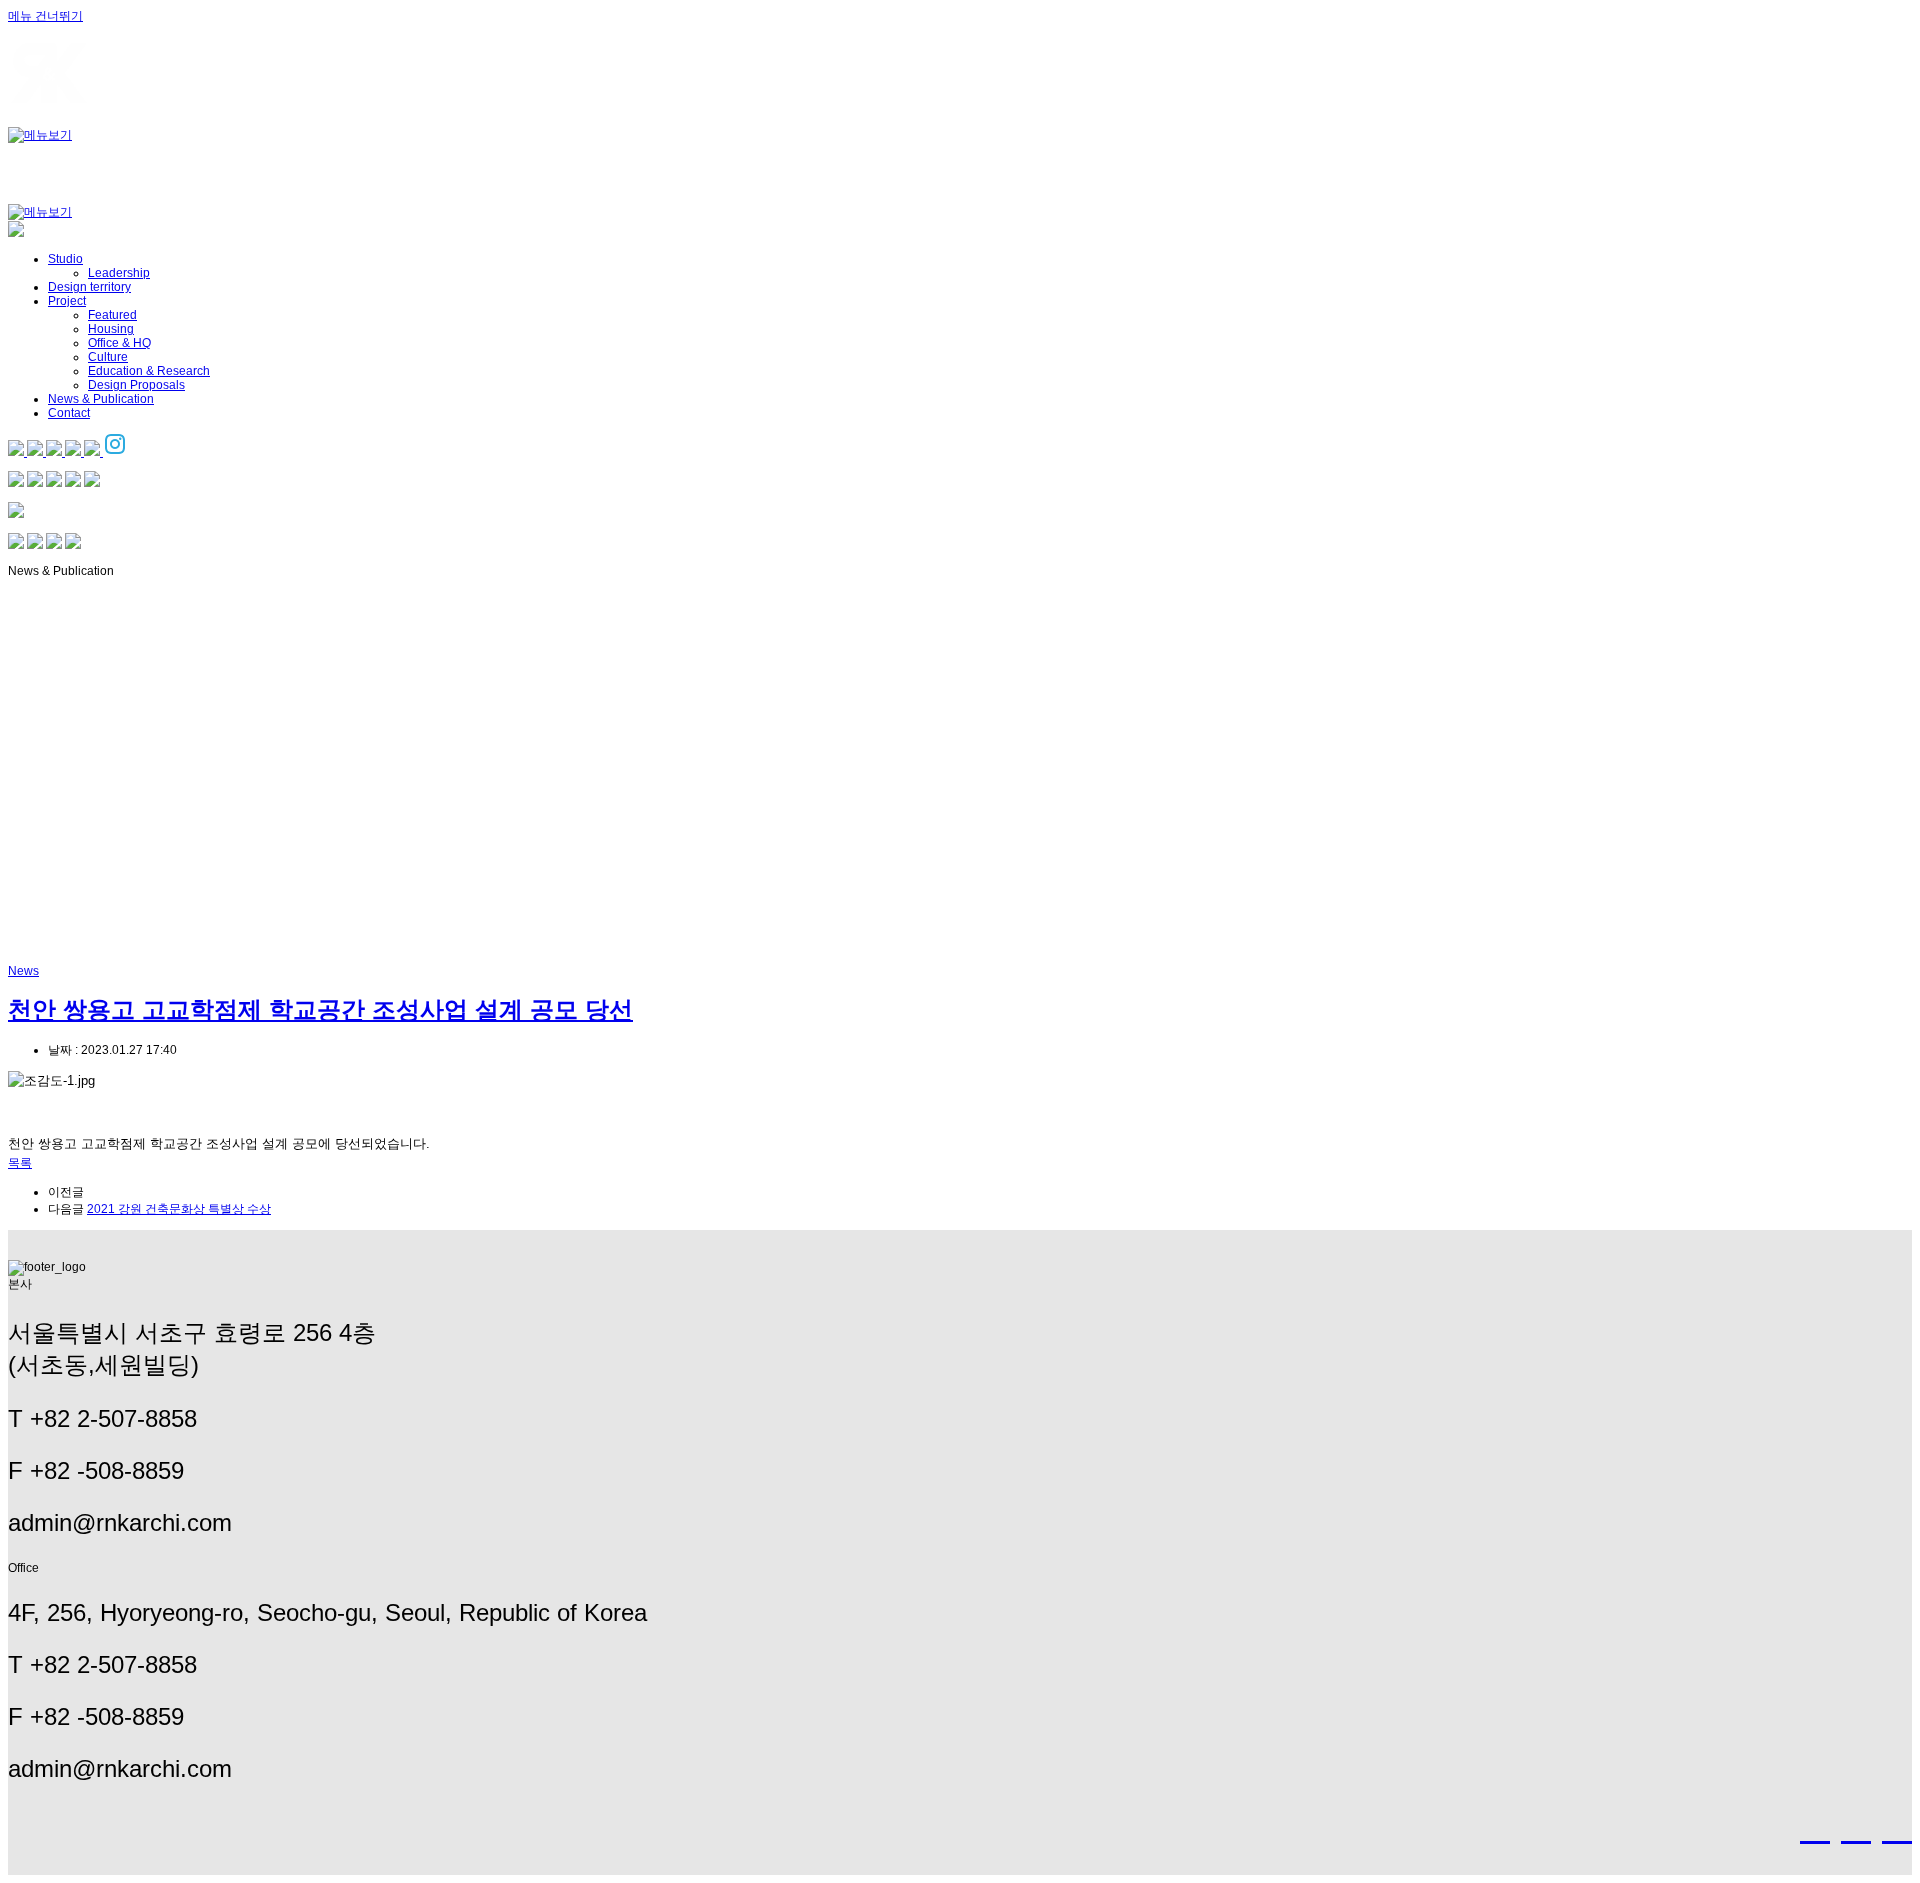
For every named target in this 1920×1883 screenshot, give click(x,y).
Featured (112, 315)
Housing (111, 329)
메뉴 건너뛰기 (45, 16)
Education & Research (149, 371)
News (23, 971)
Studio (65, 259)
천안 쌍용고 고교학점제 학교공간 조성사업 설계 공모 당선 (320, 1009)
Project (67, 301)
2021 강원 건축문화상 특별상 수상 (179, 1209)
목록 (20, 1163)
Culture (108, 357)
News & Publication (101, 399)
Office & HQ (119, 343)
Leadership (119, 273)
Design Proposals (136, 385)
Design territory (89, 287)
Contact (69, 413)
